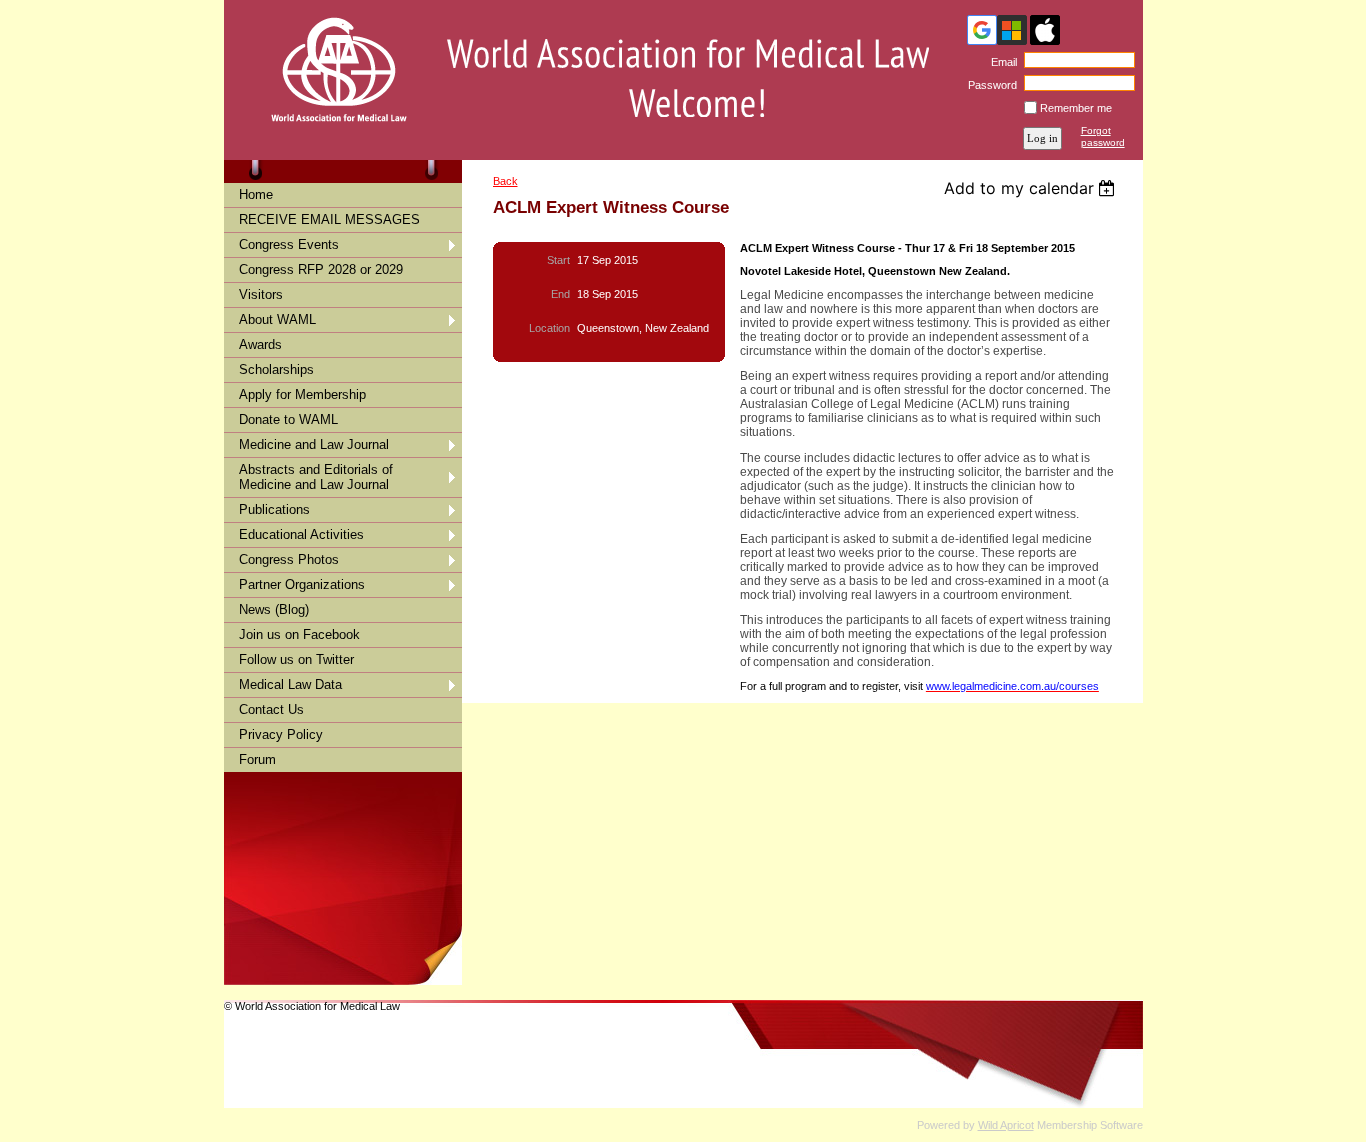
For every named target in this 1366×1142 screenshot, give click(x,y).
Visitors (261, 294)
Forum (257, 759)
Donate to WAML (288, 419)
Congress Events (289, 244)
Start (558, 260)
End (560, 294)
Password (989, 85)
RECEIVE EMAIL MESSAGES (329, 219)
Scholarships (276, 369)
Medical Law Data (290, 684)
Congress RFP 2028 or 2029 (321, 269)
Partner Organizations (302, 584)
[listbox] (1032, 188)
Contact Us (271, 709)
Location (549, 328)
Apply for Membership (302, 394)
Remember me (1076, 108)
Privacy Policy (281, 734)
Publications (274, 509)
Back (505, 181)
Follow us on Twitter (296, 659)
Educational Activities (301, 534)
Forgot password (1103, 136)
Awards (260, 344)
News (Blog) (274, 609)
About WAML (277, 319)
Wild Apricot (1006, 1125)
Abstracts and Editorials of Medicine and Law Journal (316, 477)
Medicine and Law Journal (314, 444)
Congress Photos (289, 559)
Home (256, 194)
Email (1000, 62)
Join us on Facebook (299, 634)
